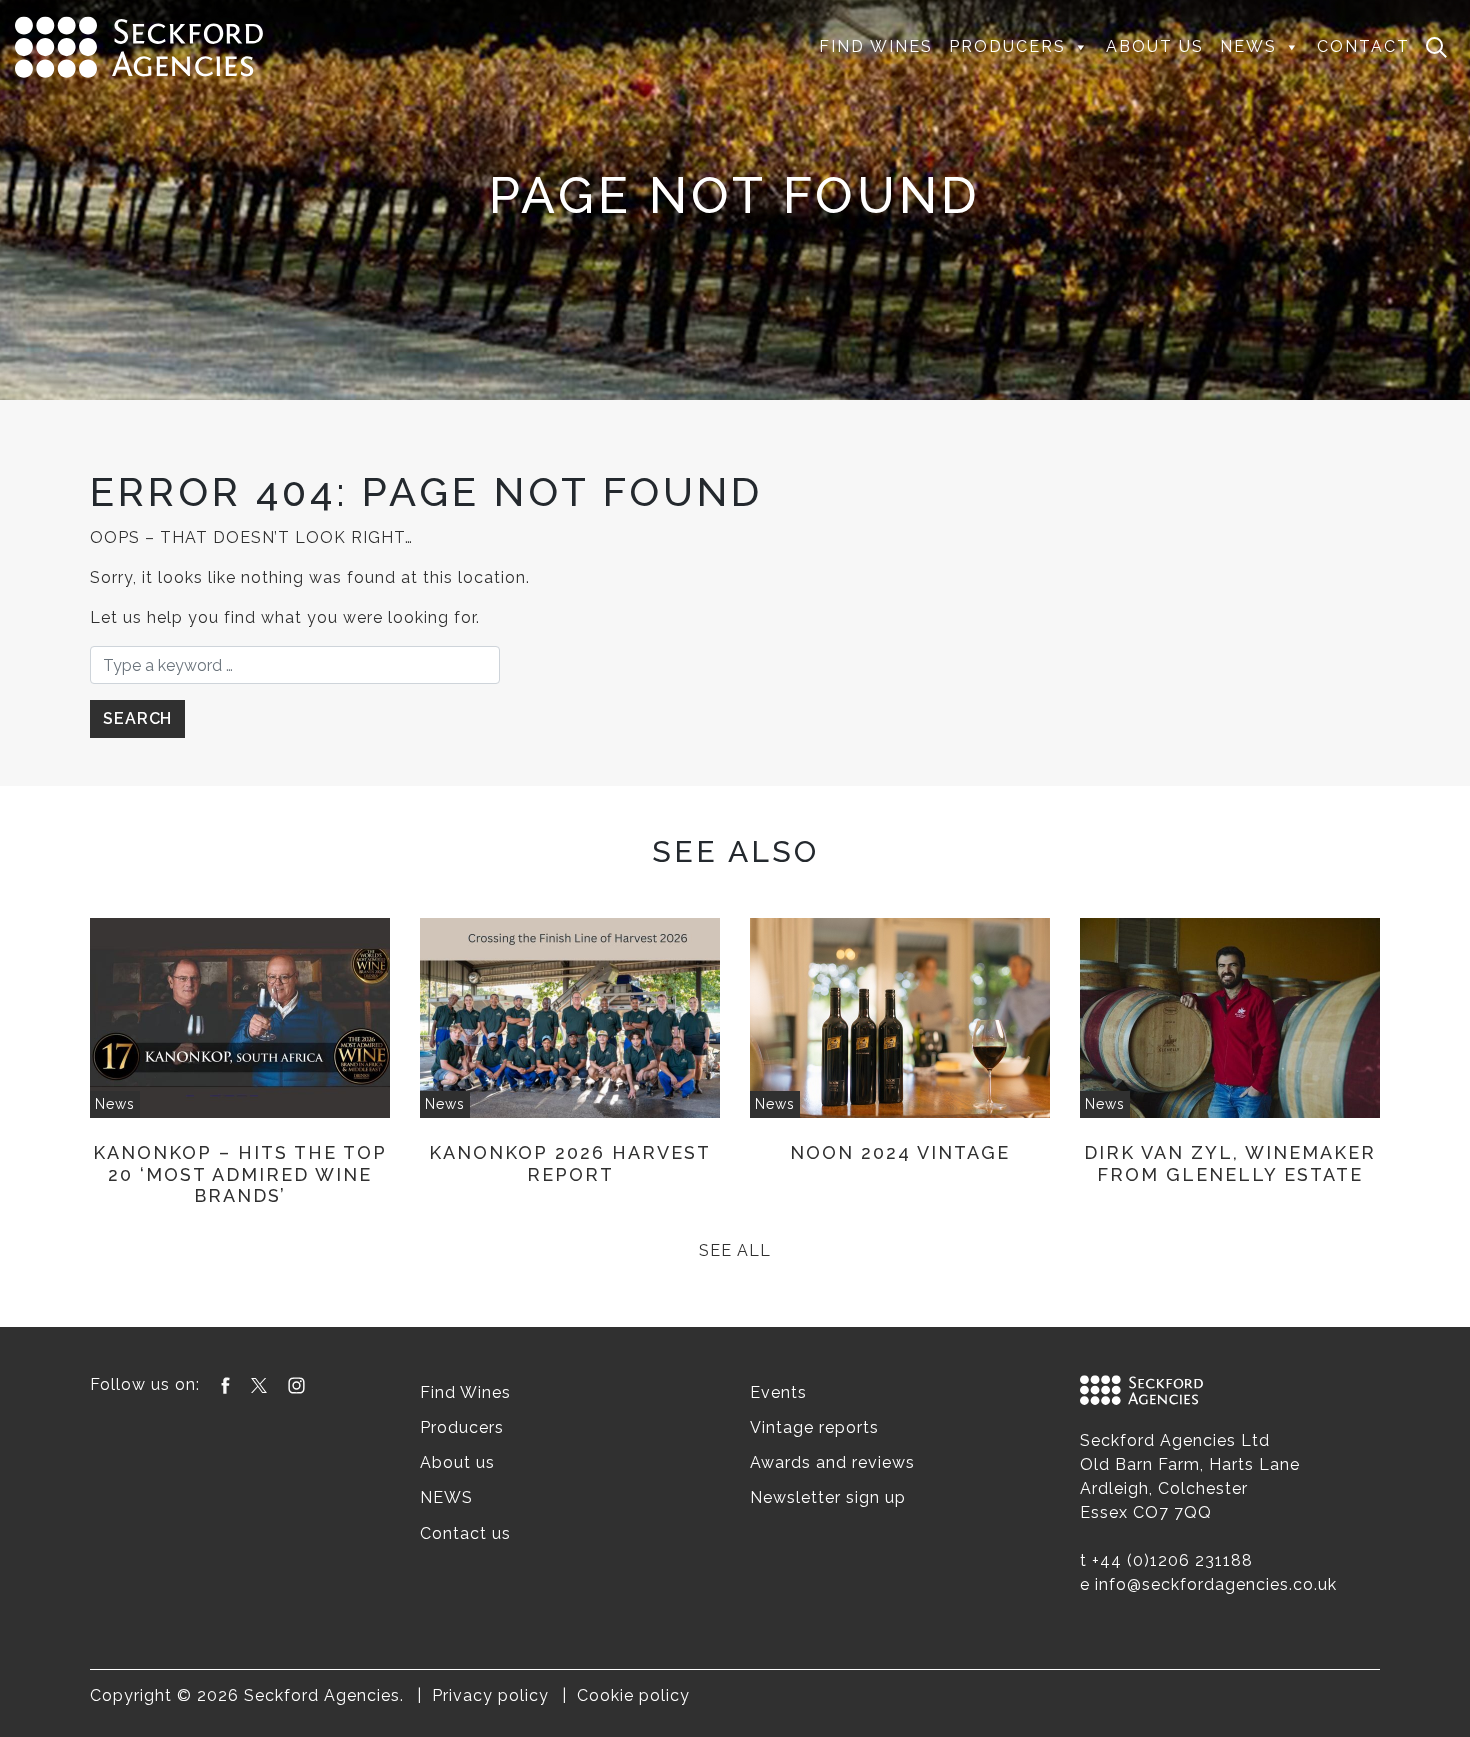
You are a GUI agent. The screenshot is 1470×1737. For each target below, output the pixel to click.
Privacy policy (490, 1695)
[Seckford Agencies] (139, 45)
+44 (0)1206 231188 (1172, 1560)
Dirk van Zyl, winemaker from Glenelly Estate (1230, 1163)
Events (778, 1392)
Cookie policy (633, 1695)
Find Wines (876, 46)
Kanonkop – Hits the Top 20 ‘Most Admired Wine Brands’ (240, 1174)
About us (1155, 46)
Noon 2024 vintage (900, 1152)
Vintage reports (814, 1427)
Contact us (465, 1533)
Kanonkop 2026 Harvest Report (570, 1163)
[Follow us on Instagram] (296, 1384)
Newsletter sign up (828, 1497)
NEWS (1248, 46)
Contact (1363, 46)
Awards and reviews (832, 1462)
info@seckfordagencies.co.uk (1216, 1584)
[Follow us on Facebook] (225, 1384)
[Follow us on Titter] (259, 1384)
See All (735, 1250)
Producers (1007, 46)
